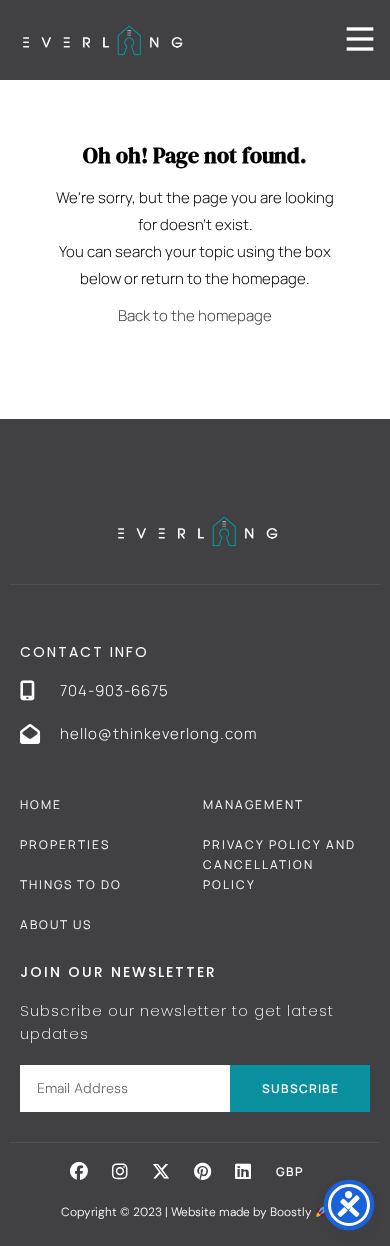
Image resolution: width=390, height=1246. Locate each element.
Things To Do (71, 884)
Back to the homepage (195, 315)
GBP (290, 1171)
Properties (65, 844)
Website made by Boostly (243, 1212)
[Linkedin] (243, 1171)
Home (41, 804)
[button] (79, 1171)
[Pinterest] (202, 1171)
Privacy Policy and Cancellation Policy (279, 864)
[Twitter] (161, 1171)
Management (253, 804)
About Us (56, 924)
